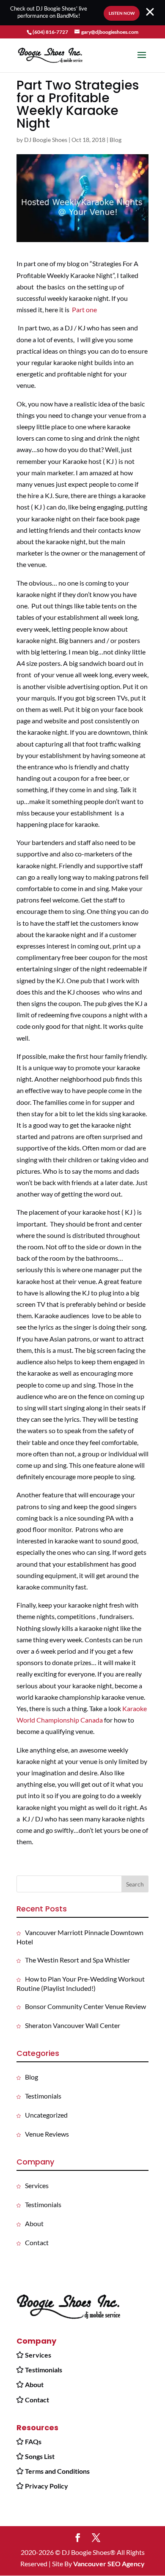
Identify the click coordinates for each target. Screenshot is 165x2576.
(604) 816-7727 (50, 32)
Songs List (40, 2456)
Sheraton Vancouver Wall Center (73, 2025)
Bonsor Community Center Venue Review (85, 2006)
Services (37, 2185)
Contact (37, 2242)
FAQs (33, 2441)
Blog (115, 140)
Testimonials (43, 2096)
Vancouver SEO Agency (109, 2564)
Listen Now (122, 13)
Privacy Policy (47, 2486)
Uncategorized (46, 2115)
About (34, 2223)
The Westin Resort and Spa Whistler (77, 1960)
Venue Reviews (47, 2134)
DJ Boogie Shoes (46, 140)
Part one (84, 309)
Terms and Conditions (57, 2471)
